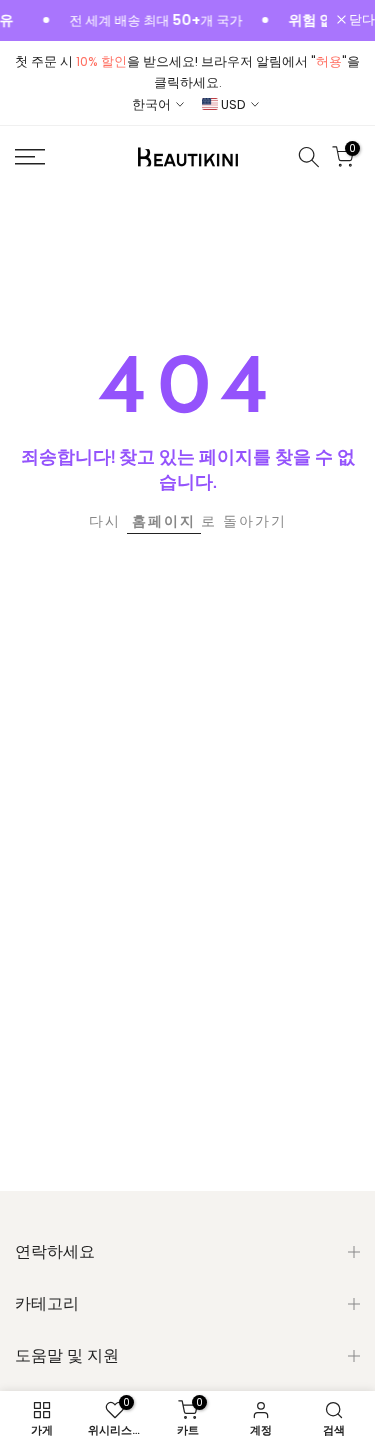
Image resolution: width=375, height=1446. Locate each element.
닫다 (360, 20)
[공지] (139, 21)
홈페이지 (164, 521)
